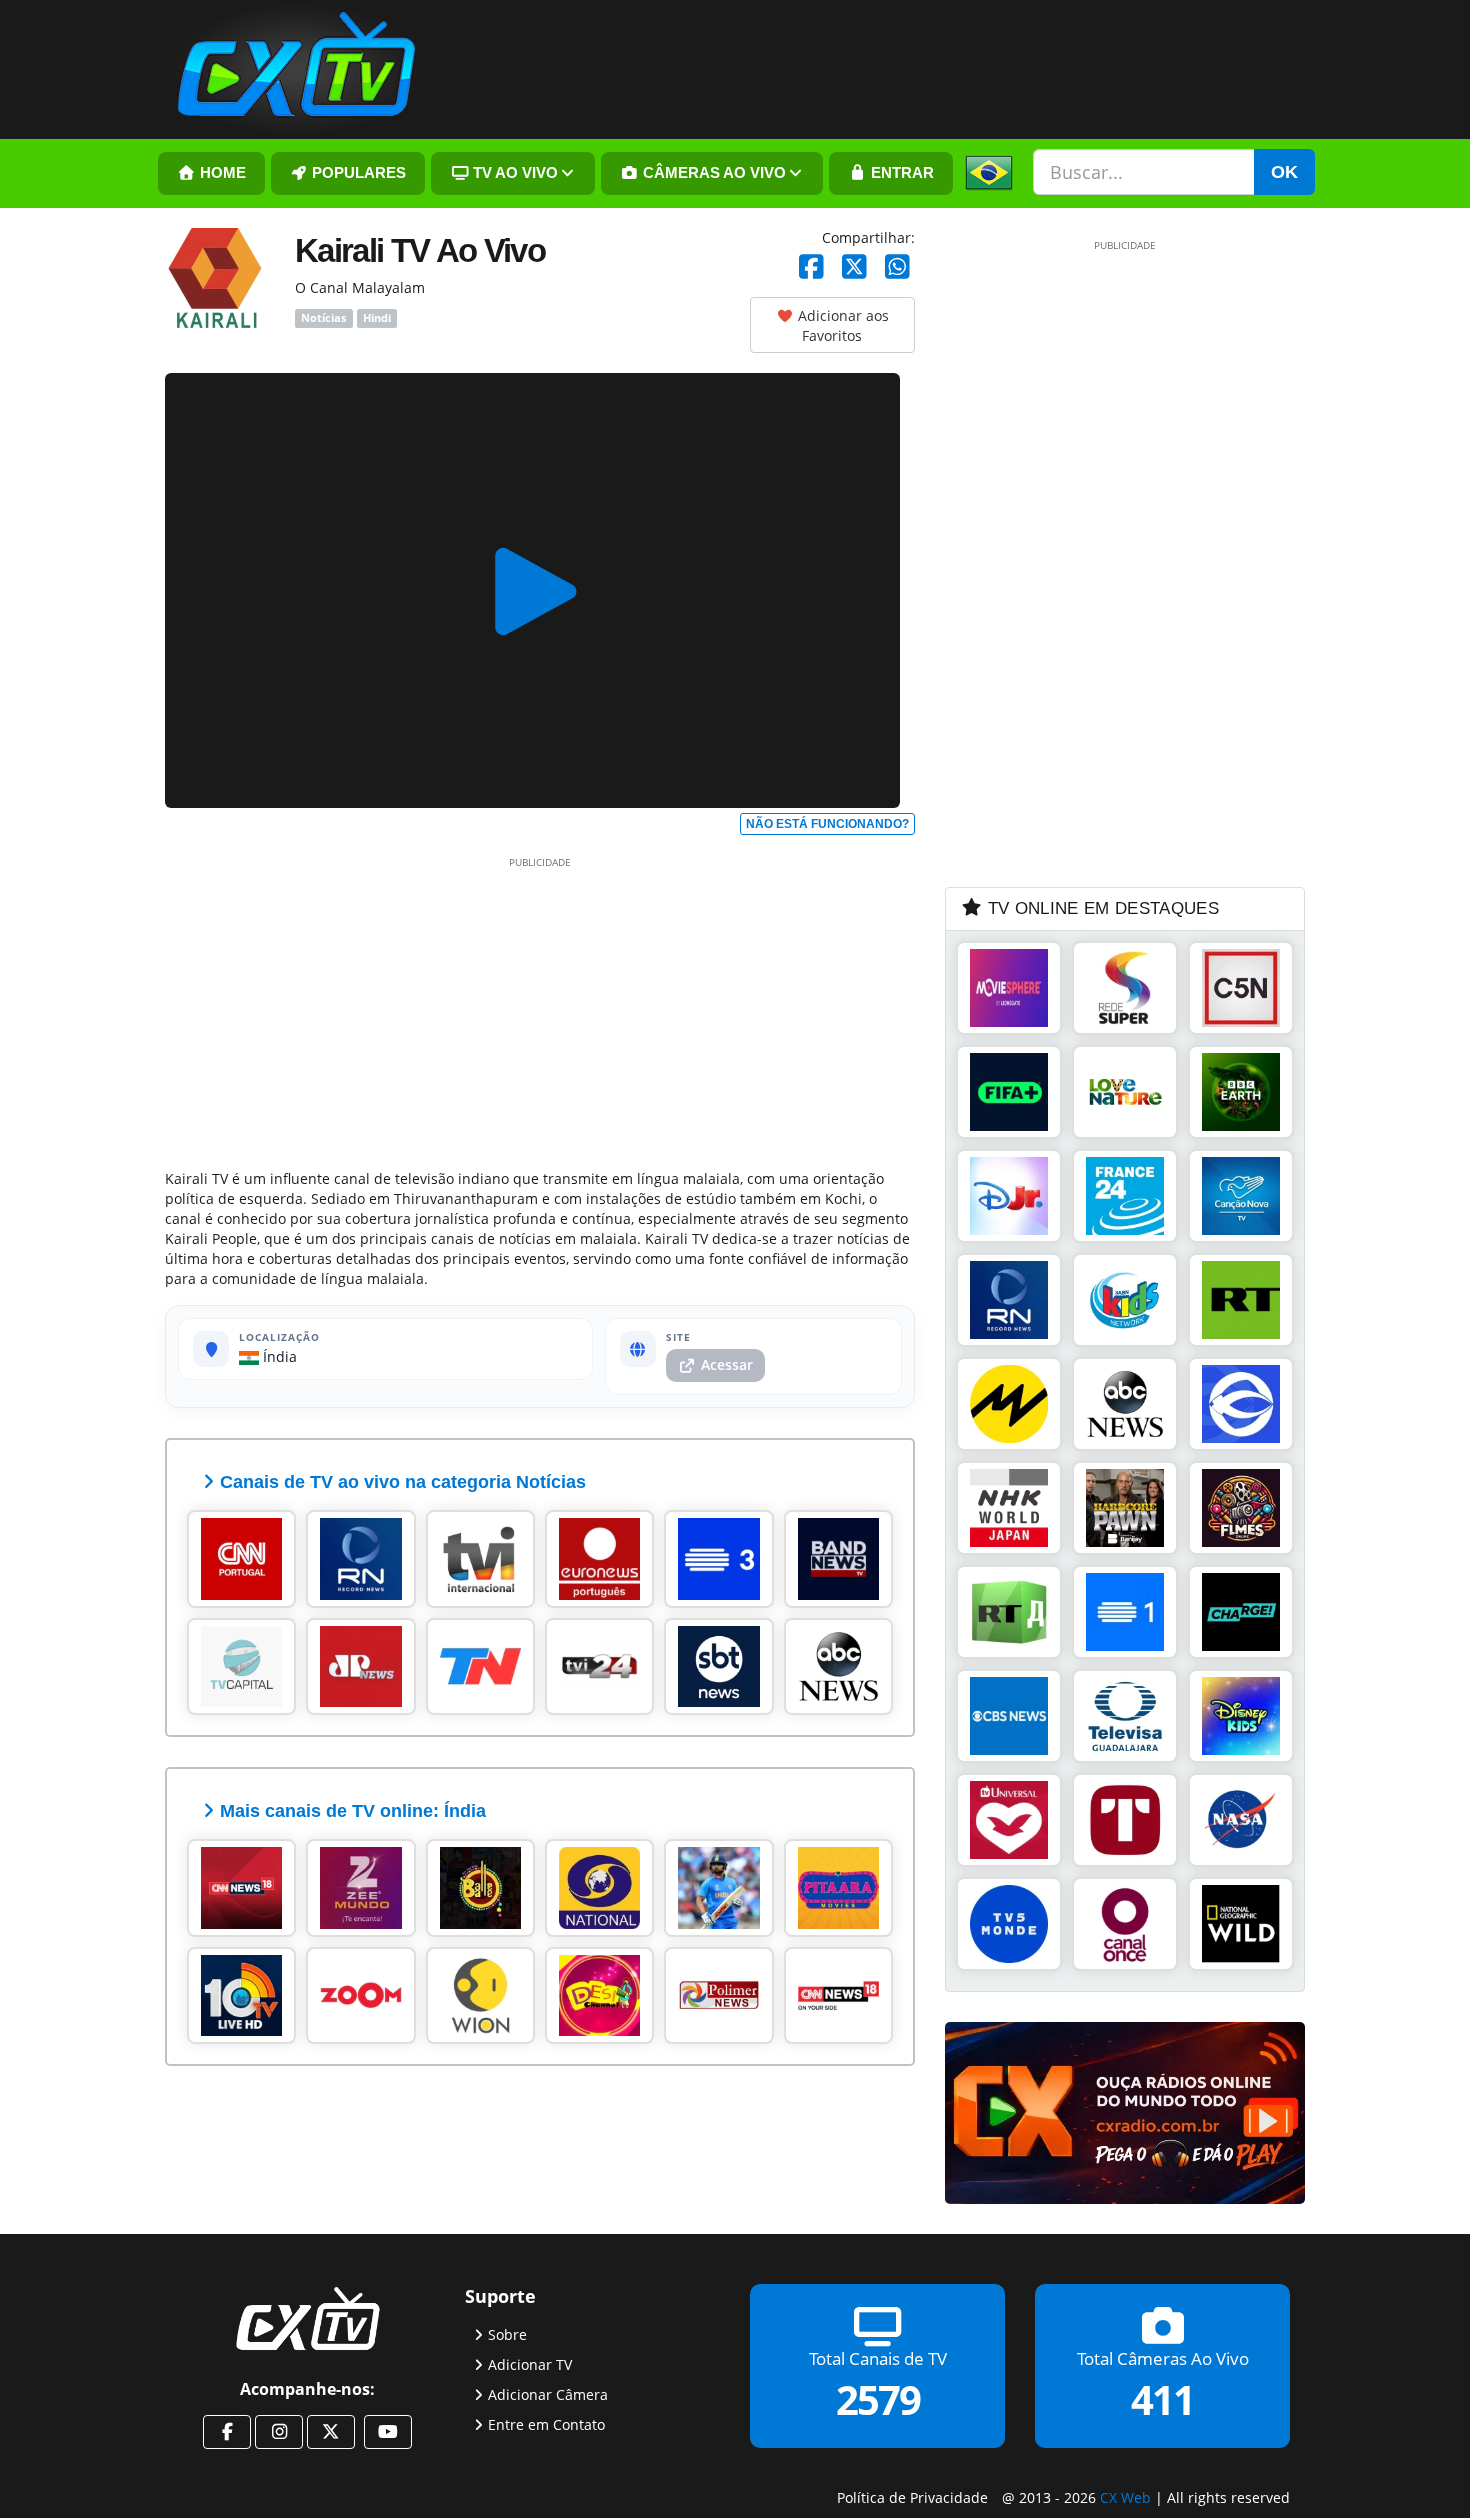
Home (221, 173)
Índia (278, 1356)
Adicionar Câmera (548, 2393)
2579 (878, 2398)
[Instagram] (279, 2432)
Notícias (323, 318)
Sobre (507, 2333)
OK (1284, 172)
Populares (357, 173)
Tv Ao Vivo (513, 173)
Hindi (377, 318)
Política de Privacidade (912, 2497)
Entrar (900, 173)
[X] (854, 267)
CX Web (1125, 2497)
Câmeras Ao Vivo (712, 173)
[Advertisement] (540, 1009)
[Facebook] (811, 267)
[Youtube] (388, 2432)
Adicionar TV (530, 2363)
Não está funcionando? (827, 824)
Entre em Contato (546, 2423)
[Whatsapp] (897, 267)
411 (1162, 2398)
